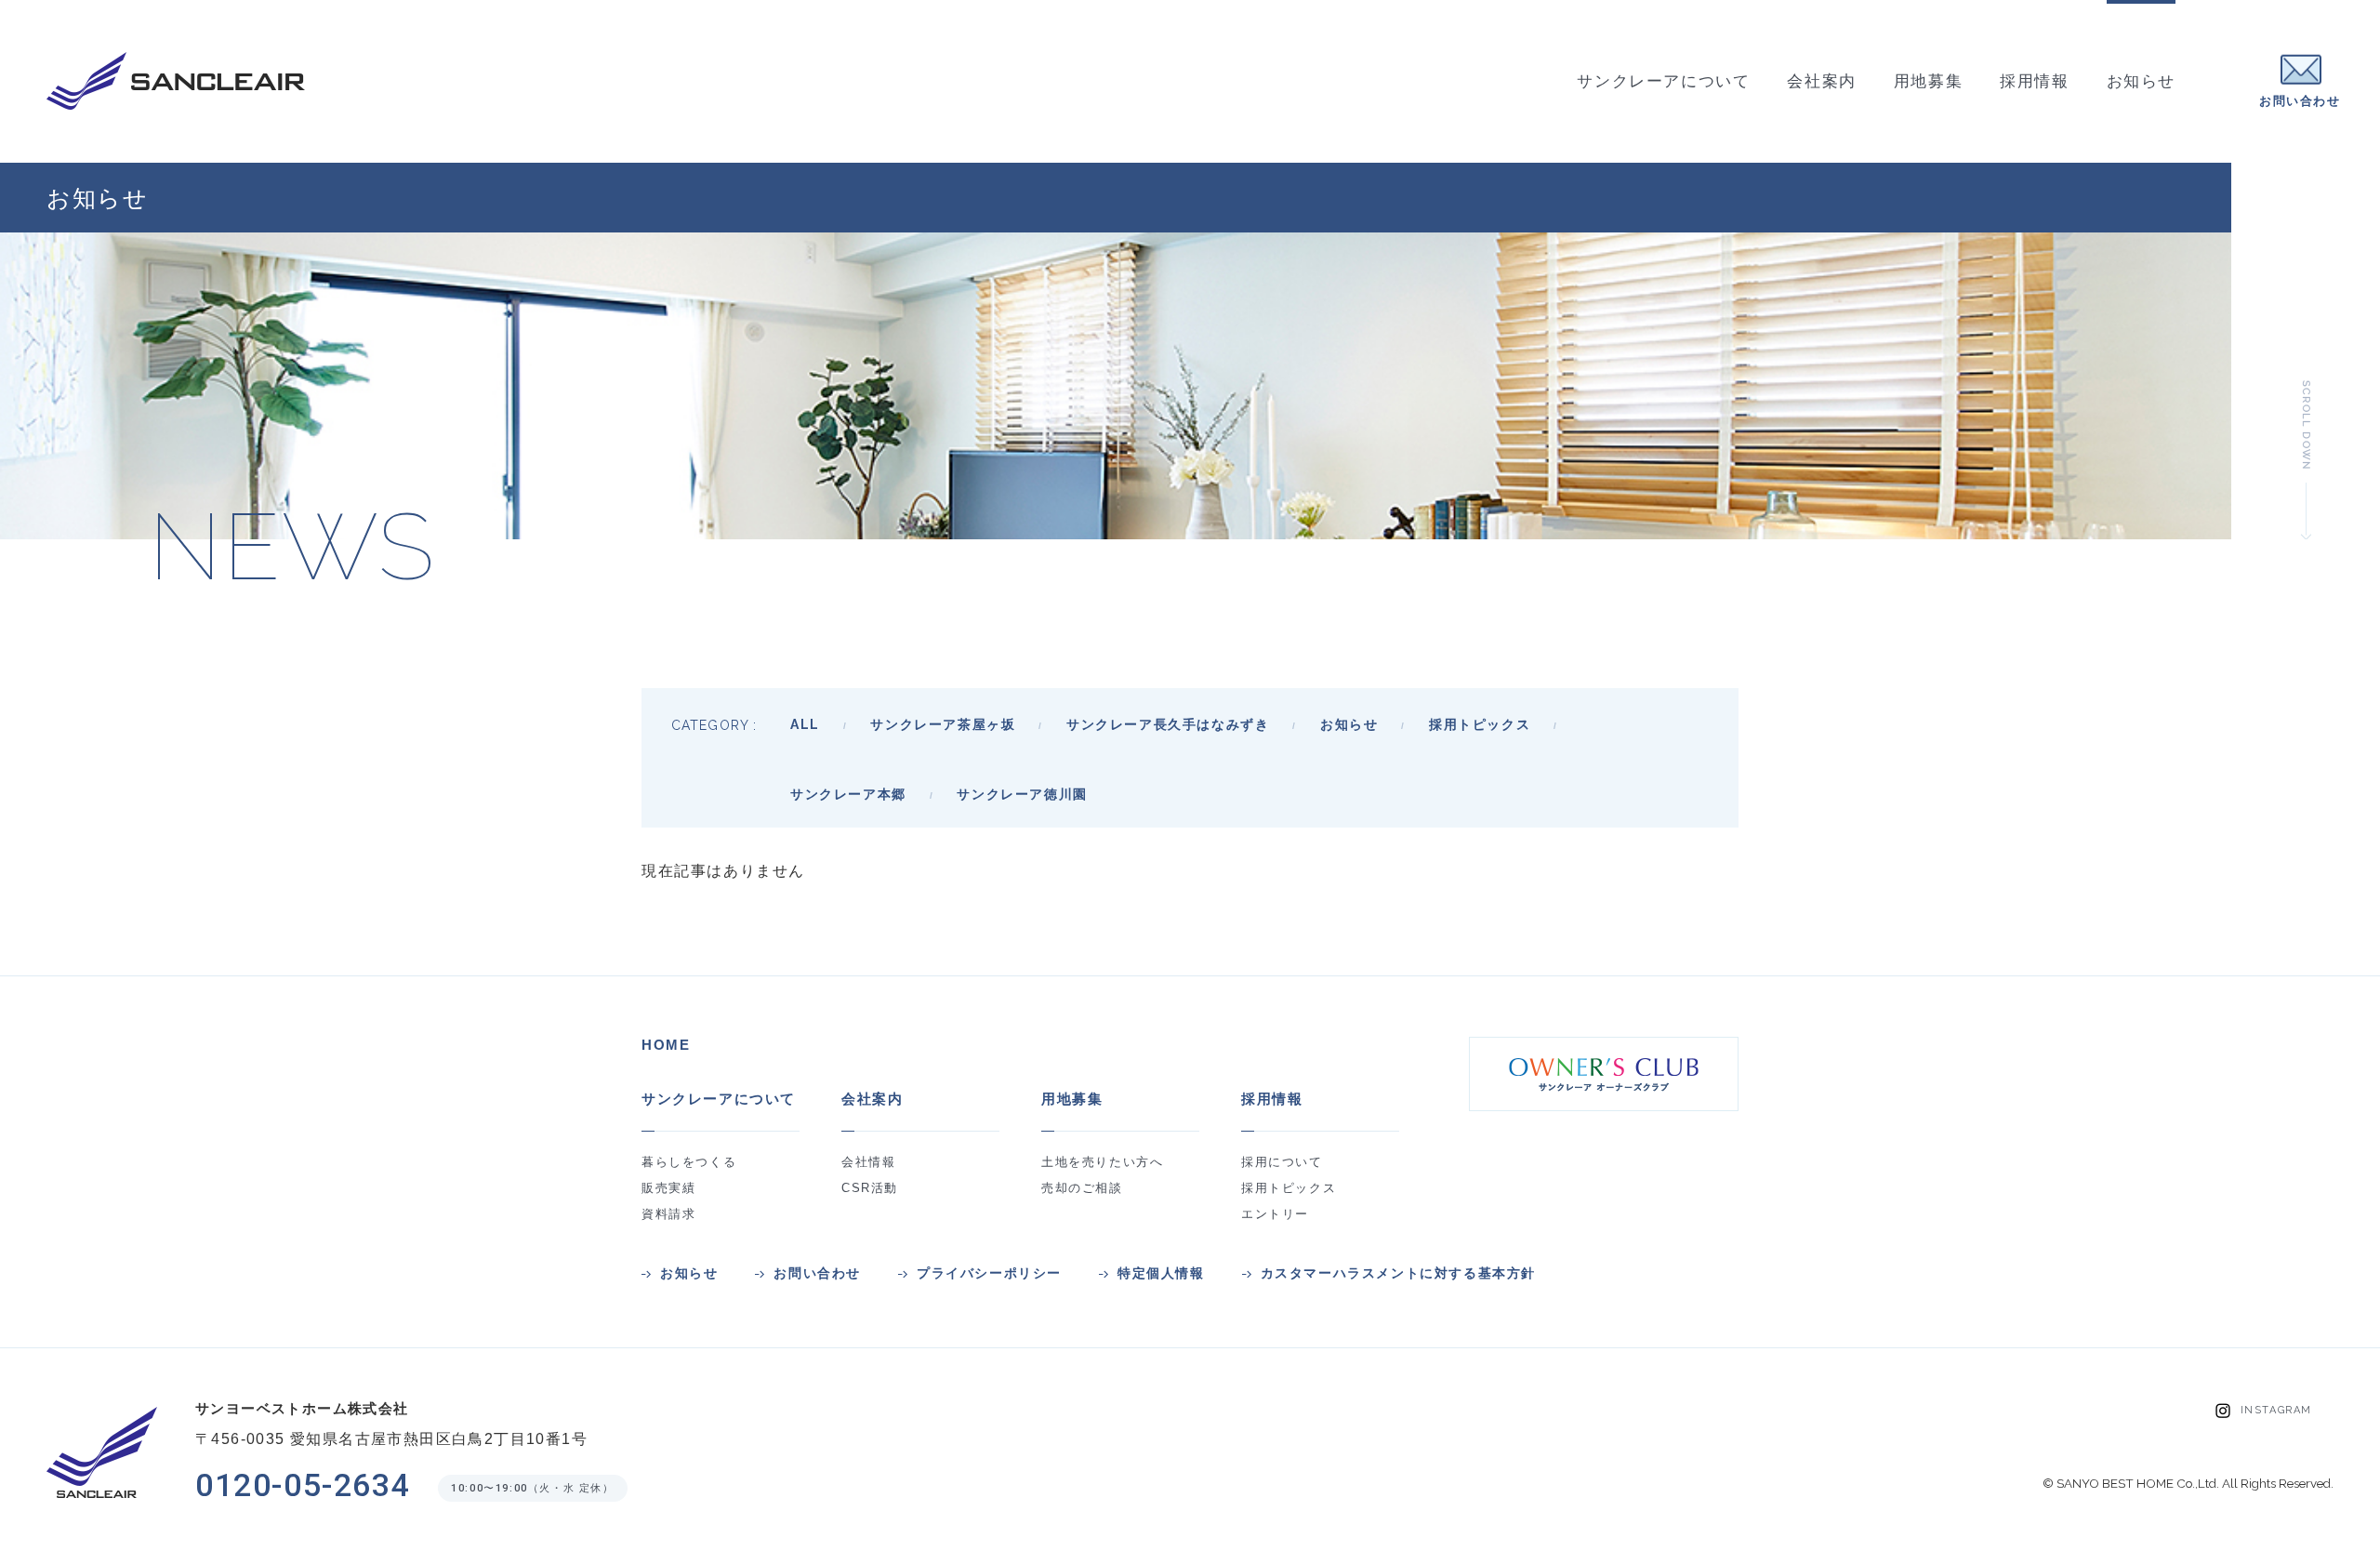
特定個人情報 (1161, 1273)
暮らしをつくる (689, 1162)
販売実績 (668, 1188)
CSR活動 (870, 1188)
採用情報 (1272, 1099)
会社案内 (872, 1099)
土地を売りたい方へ (1102, 1162)
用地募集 (1072, 1099)
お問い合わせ (817, 1273)
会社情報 (868, 1162)
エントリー (1275, 1214)
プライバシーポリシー (989, 1273)
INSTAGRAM (2276, 1410)
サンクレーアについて (719, 1099)
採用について (1282, 1162)
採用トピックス (1289, 1188)
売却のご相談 (1082, 1188)
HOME (666, 1045)
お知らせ (689, 1273)
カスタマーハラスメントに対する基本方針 (1398, 1273)
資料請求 (668, 1214)
